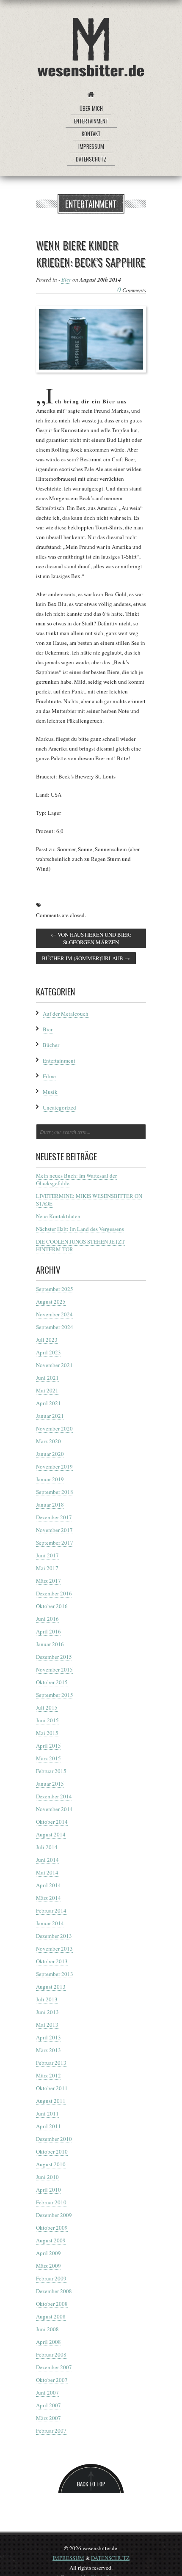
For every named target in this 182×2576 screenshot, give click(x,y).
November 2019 (54, 1466)
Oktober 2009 (52, 2228)
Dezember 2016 (54, 1593)
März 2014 (48, 1898)
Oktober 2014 (52, 1822)
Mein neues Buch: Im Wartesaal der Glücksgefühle (76, 1179)
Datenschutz (91, 159)
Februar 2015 (51, 1771)
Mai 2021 (47, 1390)
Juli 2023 (47, 1340)
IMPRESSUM (68, 2558)
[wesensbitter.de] (91, 49)
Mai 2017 (47, 1568)
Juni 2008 (47, 2329)
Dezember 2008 (54, 2291)
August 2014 (51, 1834)
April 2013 (48, 2037)
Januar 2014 (50, 1923)
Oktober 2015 (52, 1682)
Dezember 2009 (54, 2215)
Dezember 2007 (54, 2367)
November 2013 (54, 1948)
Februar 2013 (51, 2063)
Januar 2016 (50, 1644)
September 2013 (55, 1974)
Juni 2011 (47, 2113)
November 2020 (54, 1428)
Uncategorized (59, 1107)
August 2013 (51, 1987)
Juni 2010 (47, 2177)
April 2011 (48, 2126)
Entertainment (91, 121)
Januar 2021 (50, 1416)
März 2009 (48, 2266)
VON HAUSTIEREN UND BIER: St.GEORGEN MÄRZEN (91, 938)
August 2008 (51, 2316)
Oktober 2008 (52, 2304)
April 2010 (48, 2190)
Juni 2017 (47, 1555)
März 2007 (48, 2418)
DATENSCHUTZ (110, 2558)
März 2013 (48, 2050)
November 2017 (54, 1530)
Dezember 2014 (54, 1796)
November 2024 (54, 1314)
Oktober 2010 (52, 2151)
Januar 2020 (50, 1454)
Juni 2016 (47, 1619)
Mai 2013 (47, 2025)
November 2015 (54, 1669)
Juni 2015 (47, 1720)
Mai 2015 (47, 1733)
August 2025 (51, 1302)
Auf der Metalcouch (66, 1014)
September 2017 (55, 1543)
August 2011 (51, 2101)
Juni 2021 (47, 1378)
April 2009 (48, 2253)
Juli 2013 (47, 1999)
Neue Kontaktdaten (58, 1216)
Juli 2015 (47, 1707)
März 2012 (48, 2075)
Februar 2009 (51, 2278)
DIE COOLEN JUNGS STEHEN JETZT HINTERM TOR (80, 1245)
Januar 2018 (50, 1504)
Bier (66, 280)
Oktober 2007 (52, 2380)
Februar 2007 (51, 2431)
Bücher (51, 1045)
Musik (50, 1092)
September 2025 (55, 1289)
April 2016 (48, 1631)
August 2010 (51, 2164)
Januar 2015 (50, 1784)
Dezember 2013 (54, 1936)
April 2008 (48, 2342)
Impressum (91, 146)
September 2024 (55, 1327)
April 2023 (48, 1352)
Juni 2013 (47, 2012)
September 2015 (55, 1695)
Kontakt (91, 134)
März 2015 (48, 1758)
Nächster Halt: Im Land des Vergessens (80, 1229)
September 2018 (55, 1492)
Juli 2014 (47, 1847)
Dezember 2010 (54, 2139)
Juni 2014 (47, 1860)
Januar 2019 (50, 1479)
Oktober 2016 (52, 1606)
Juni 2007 (47, 2392)
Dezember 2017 (54, 1517)
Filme (49, 1076)
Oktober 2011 (52, 2088)
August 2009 (51, 2240)
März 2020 (48, 1441)
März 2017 (48, 1581)
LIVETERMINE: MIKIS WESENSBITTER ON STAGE (89, 1200)
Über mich (91, 108)
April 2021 (48, 1403)
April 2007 (48, 2405)
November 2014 (54, 1809)
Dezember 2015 (54, 1657)
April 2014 (48, 1885)
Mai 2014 (47, 1872)
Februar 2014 (51, 1910)
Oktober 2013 (52, 1961)
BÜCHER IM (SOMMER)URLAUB (86, 958)
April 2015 (48, 1746)
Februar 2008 (51, 2354)
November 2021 (54, 1365)
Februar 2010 (51, 2202)
